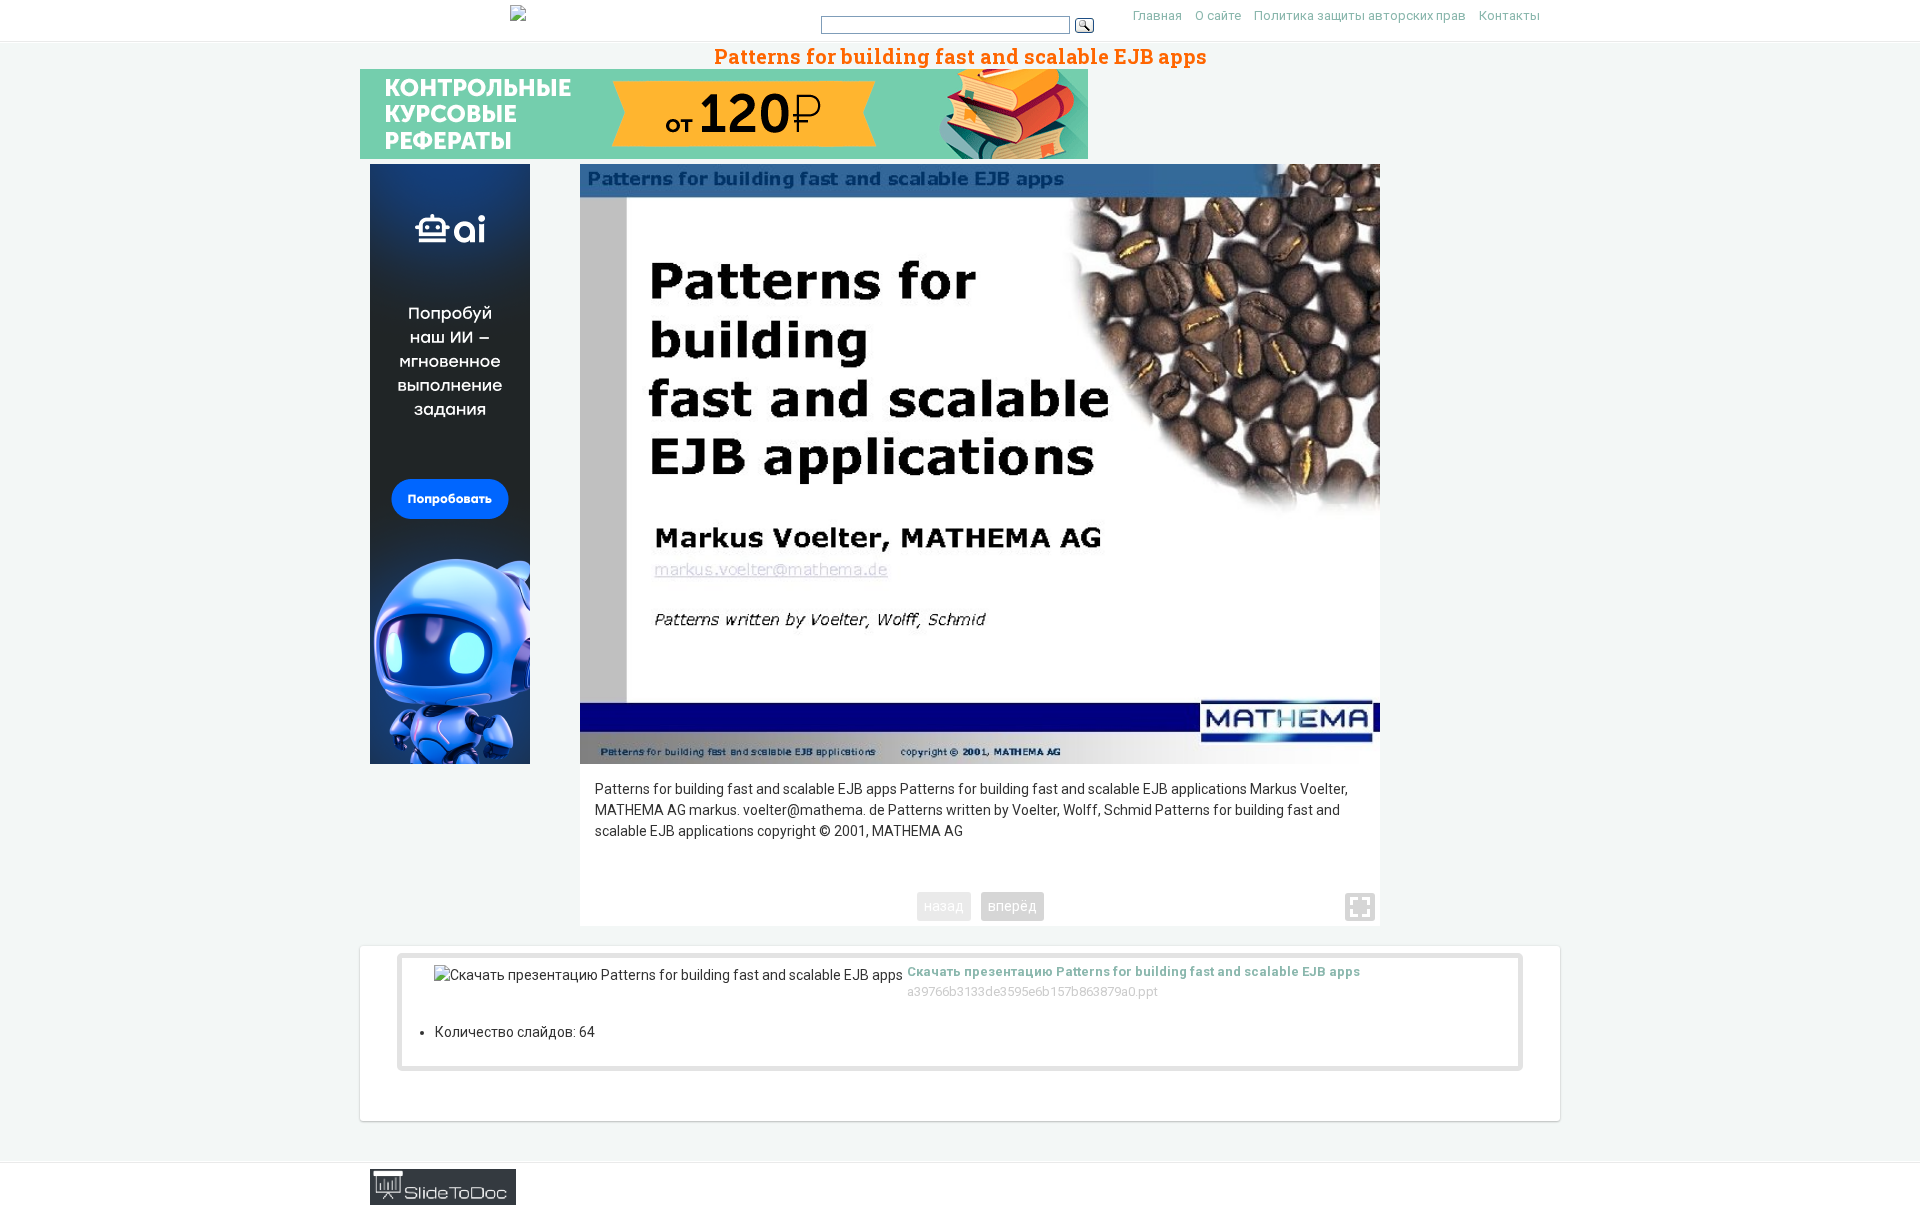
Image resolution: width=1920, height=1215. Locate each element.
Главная (1157, 15)
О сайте (1218, 15)
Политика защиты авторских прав (1360, 15)
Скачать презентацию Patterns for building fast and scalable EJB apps (1133, 971)
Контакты (1509, 15)
